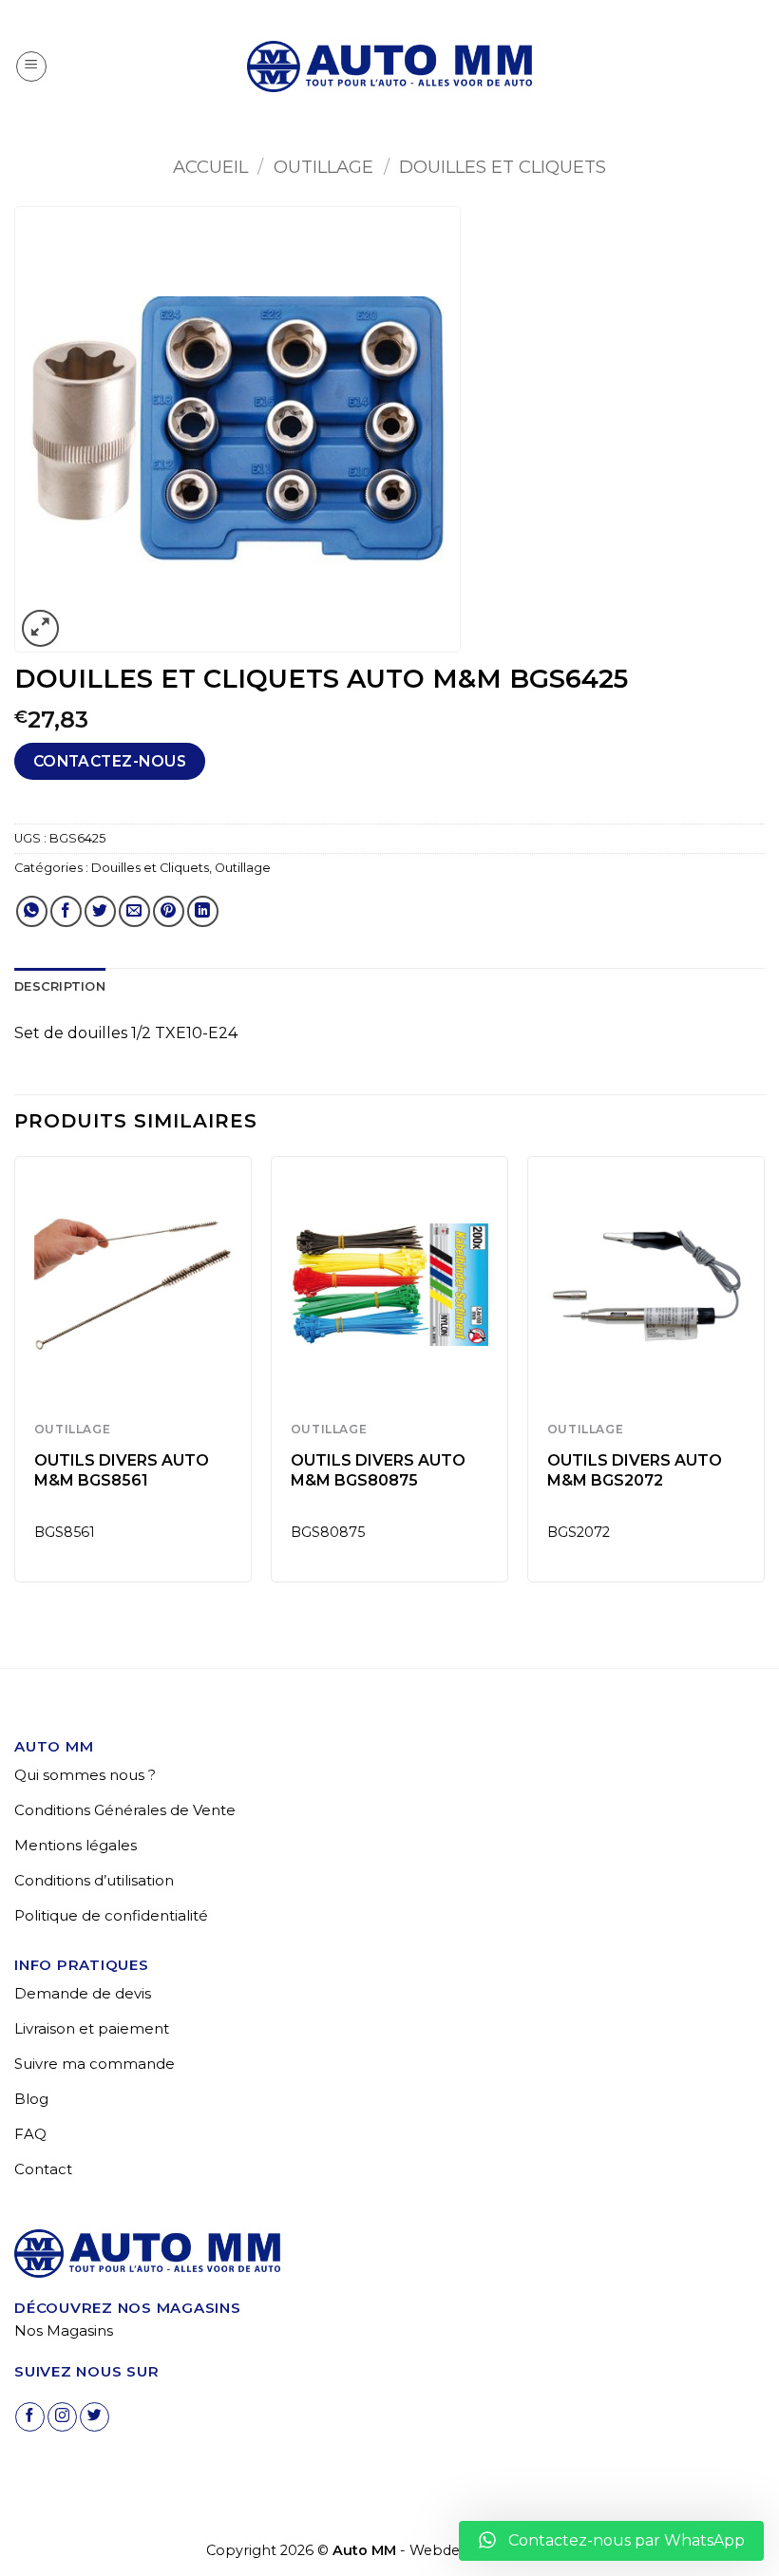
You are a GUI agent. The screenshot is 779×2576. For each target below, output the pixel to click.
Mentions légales (76, 1845)
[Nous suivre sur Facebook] (30, 2417)
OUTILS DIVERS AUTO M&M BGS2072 (635, 1470)
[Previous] (15, 1377)
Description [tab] (60, 986)
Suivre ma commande (95, 2064)
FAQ (30, 2134)
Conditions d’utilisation (94, 1880)
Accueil (210, 167)
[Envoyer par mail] (134, 911)
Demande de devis (83, 1993)
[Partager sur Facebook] (66, 911)
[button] (31, 66)
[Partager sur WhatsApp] (32, 911)
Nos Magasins (64, 2330)
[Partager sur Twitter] (100, 911)
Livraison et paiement (92, 2028)
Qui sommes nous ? (85, 1775)
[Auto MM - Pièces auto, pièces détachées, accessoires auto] (389, 66)
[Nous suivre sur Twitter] (95, 2417)
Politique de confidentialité (111, 1915)
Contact (43, 2169)
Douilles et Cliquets (503, 167)
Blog (31, 2099)
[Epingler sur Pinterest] (169, 911)
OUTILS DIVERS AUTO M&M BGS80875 (378, 1470)
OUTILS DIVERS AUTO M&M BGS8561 (122, 1470)
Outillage (323, 167)
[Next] (764, 1377)
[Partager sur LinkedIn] (203, 911)
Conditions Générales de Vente (125, 1810)
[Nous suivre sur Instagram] (62, 2417)
